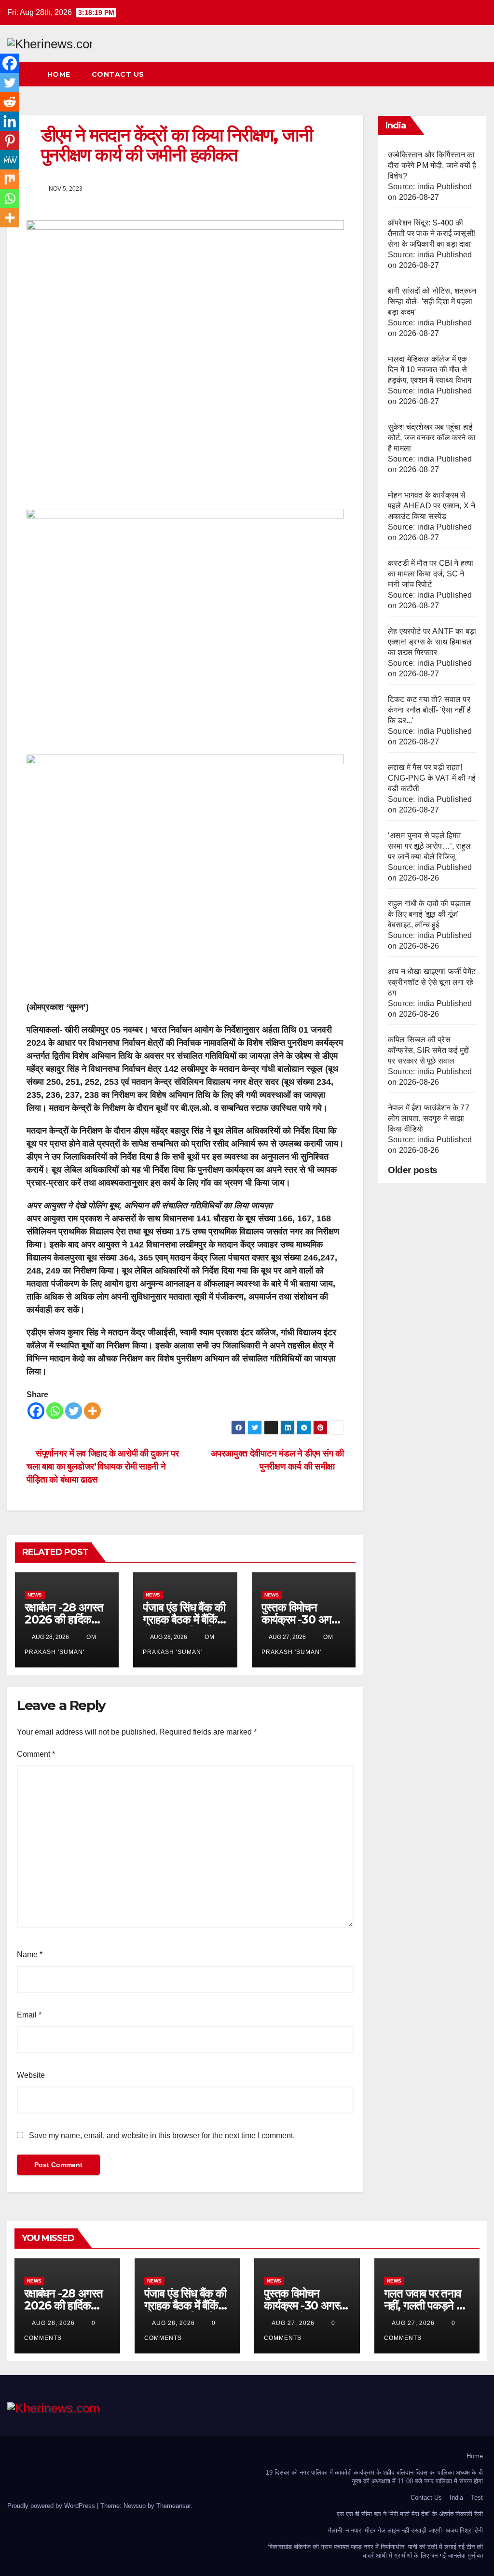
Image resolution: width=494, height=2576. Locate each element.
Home (59, 74)
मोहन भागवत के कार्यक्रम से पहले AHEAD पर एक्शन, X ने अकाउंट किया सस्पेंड (432, 506)
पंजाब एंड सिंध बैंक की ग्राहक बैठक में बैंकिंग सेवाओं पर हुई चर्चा (184, 1619)
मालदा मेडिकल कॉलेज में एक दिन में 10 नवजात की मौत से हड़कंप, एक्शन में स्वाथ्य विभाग (430, 370)
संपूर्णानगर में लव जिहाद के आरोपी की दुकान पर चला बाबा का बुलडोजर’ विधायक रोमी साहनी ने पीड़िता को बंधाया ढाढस (103, 1466)
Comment (36, 1754)
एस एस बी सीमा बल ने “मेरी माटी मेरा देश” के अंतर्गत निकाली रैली (410, 2514)
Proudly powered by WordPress (52, 2506)
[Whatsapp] (55, 1411)
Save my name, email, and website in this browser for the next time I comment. (162, 2135)
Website (31, 2075)
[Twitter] (74, 1411)
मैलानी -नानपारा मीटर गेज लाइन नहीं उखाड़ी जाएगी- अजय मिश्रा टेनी (405, 2530)
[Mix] (10, 179)
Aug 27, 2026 (293, 2323)
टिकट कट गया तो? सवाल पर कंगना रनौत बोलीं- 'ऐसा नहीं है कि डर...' (429, 710)
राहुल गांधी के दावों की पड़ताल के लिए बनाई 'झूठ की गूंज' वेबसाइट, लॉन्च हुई (430, 914)
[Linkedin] (10, 121)
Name (30, 1954)
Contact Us (118, 74)
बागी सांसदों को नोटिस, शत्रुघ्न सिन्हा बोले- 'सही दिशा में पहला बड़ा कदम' (432, 301)
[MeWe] (10, 160)
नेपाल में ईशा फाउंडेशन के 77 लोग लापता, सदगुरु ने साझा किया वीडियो (429, 1118)
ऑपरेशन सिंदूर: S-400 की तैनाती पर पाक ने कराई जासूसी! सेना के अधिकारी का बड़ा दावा (432, 233)
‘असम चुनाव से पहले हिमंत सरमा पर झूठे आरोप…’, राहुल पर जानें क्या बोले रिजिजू (429, 846)
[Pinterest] (10, 140)
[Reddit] (10, 102)
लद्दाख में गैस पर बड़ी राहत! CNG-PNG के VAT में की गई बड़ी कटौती (432, 778)
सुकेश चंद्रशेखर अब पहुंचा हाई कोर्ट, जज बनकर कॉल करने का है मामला (432, 438)
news (35, 1595)
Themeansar (173, 2506)
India (456, 2498)
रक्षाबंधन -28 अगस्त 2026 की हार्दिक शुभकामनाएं (64, 1619)
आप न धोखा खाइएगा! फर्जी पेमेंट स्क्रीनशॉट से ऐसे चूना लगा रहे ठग (432, 982)
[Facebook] (36, 1411)
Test (477, 2498)
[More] (92, 1411)
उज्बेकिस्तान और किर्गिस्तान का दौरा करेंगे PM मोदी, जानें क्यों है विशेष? (432, 165)
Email (29, 2015)
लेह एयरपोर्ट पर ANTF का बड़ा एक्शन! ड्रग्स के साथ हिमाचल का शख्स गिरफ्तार (432, 642)
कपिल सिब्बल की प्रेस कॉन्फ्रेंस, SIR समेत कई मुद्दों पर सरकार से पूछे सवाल (428, 1050)
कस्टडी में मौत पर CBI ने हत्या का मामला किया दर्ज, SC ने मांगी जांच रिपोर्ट (431, 574)
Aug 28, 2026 (53, 2323)
